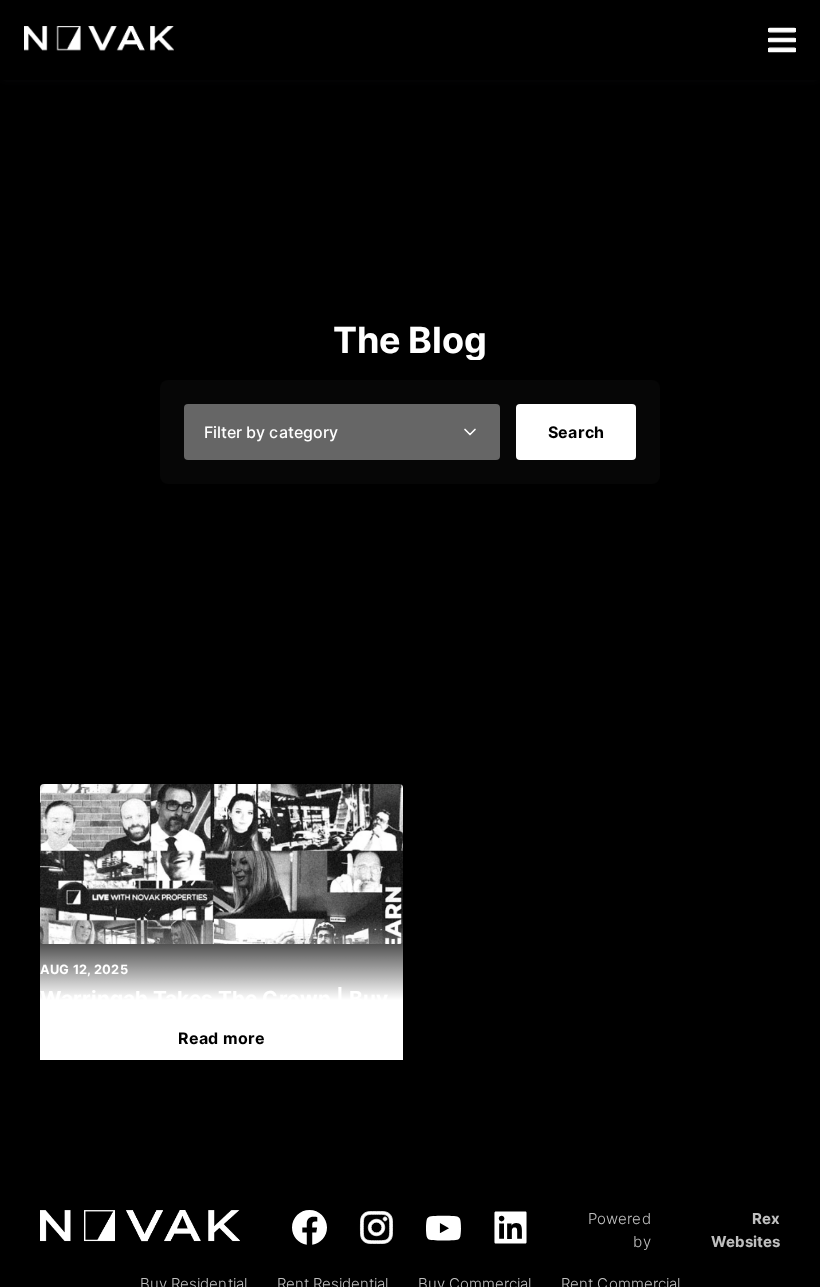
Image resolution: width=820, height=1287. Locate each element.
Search (576, 432)
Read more (221, 1038)
